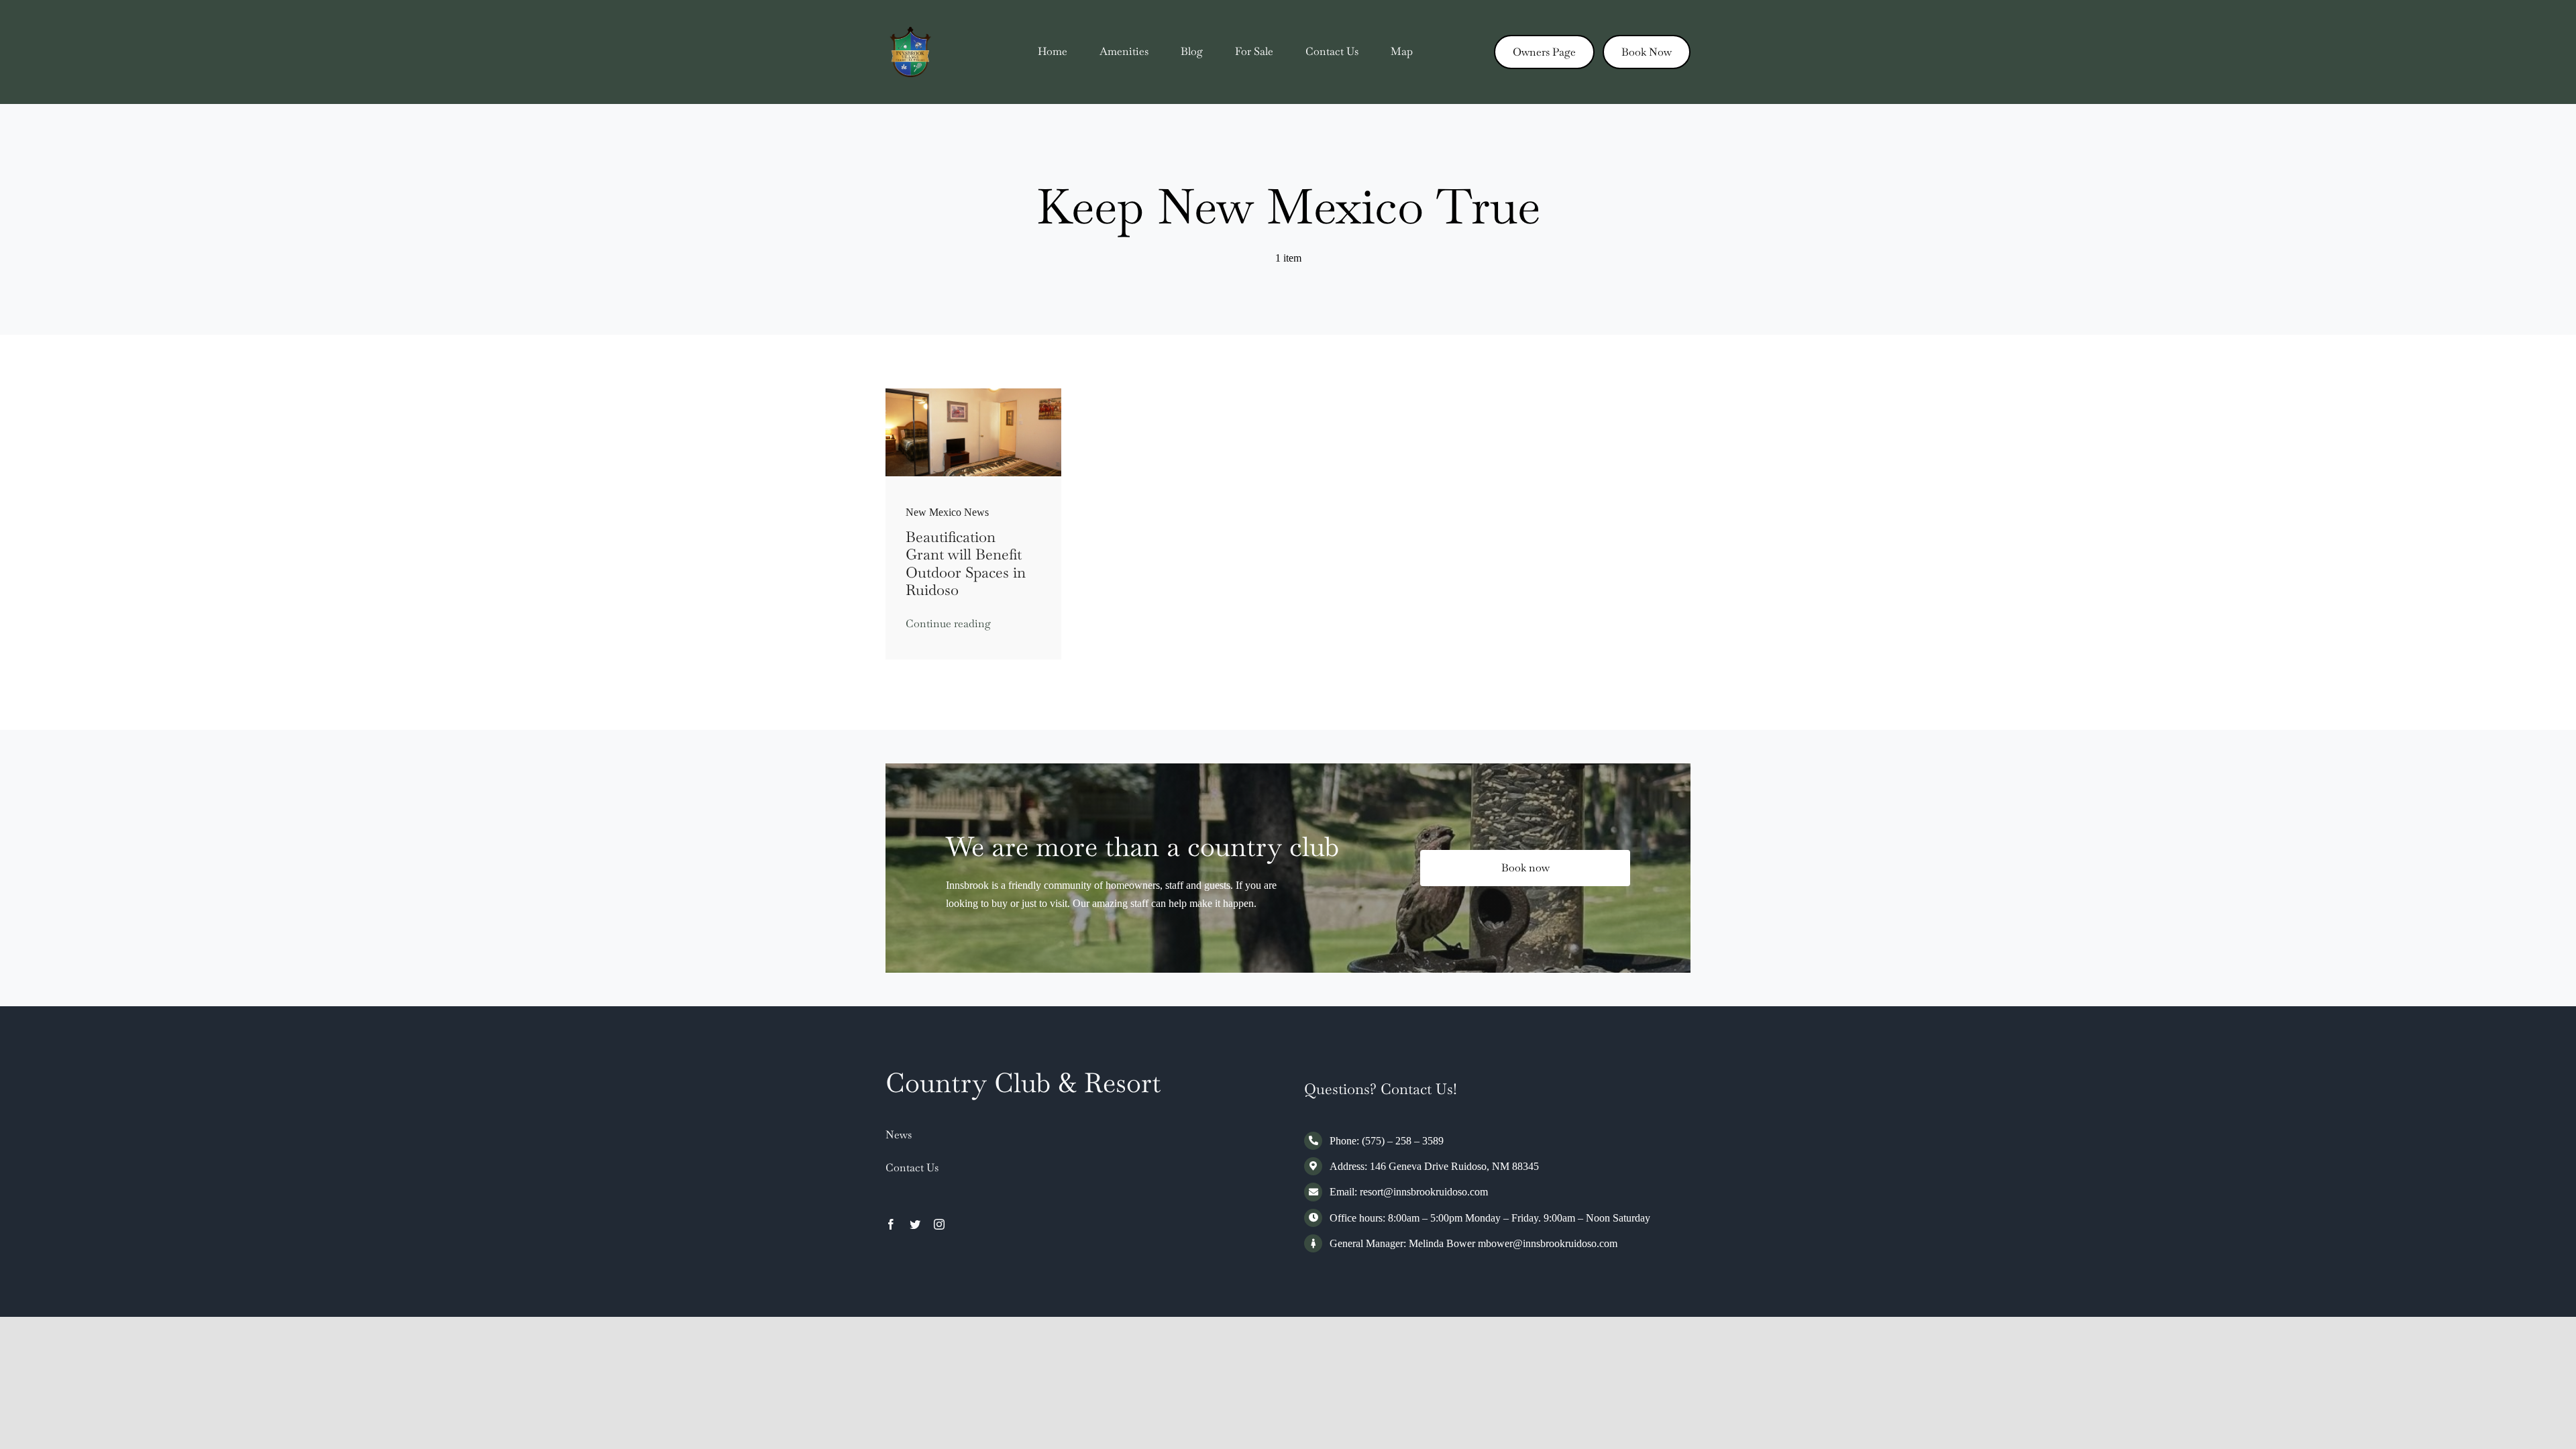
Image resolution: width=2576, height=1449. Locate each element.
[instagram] (939, 1224)
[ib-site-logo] (911, 32)
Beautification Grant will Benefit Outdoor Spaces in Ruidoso (966, 563)
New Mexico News (947, 512)
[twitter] (915, 1224)
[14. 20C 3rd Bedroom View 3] (974, 393)
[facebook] (891, 1224)
